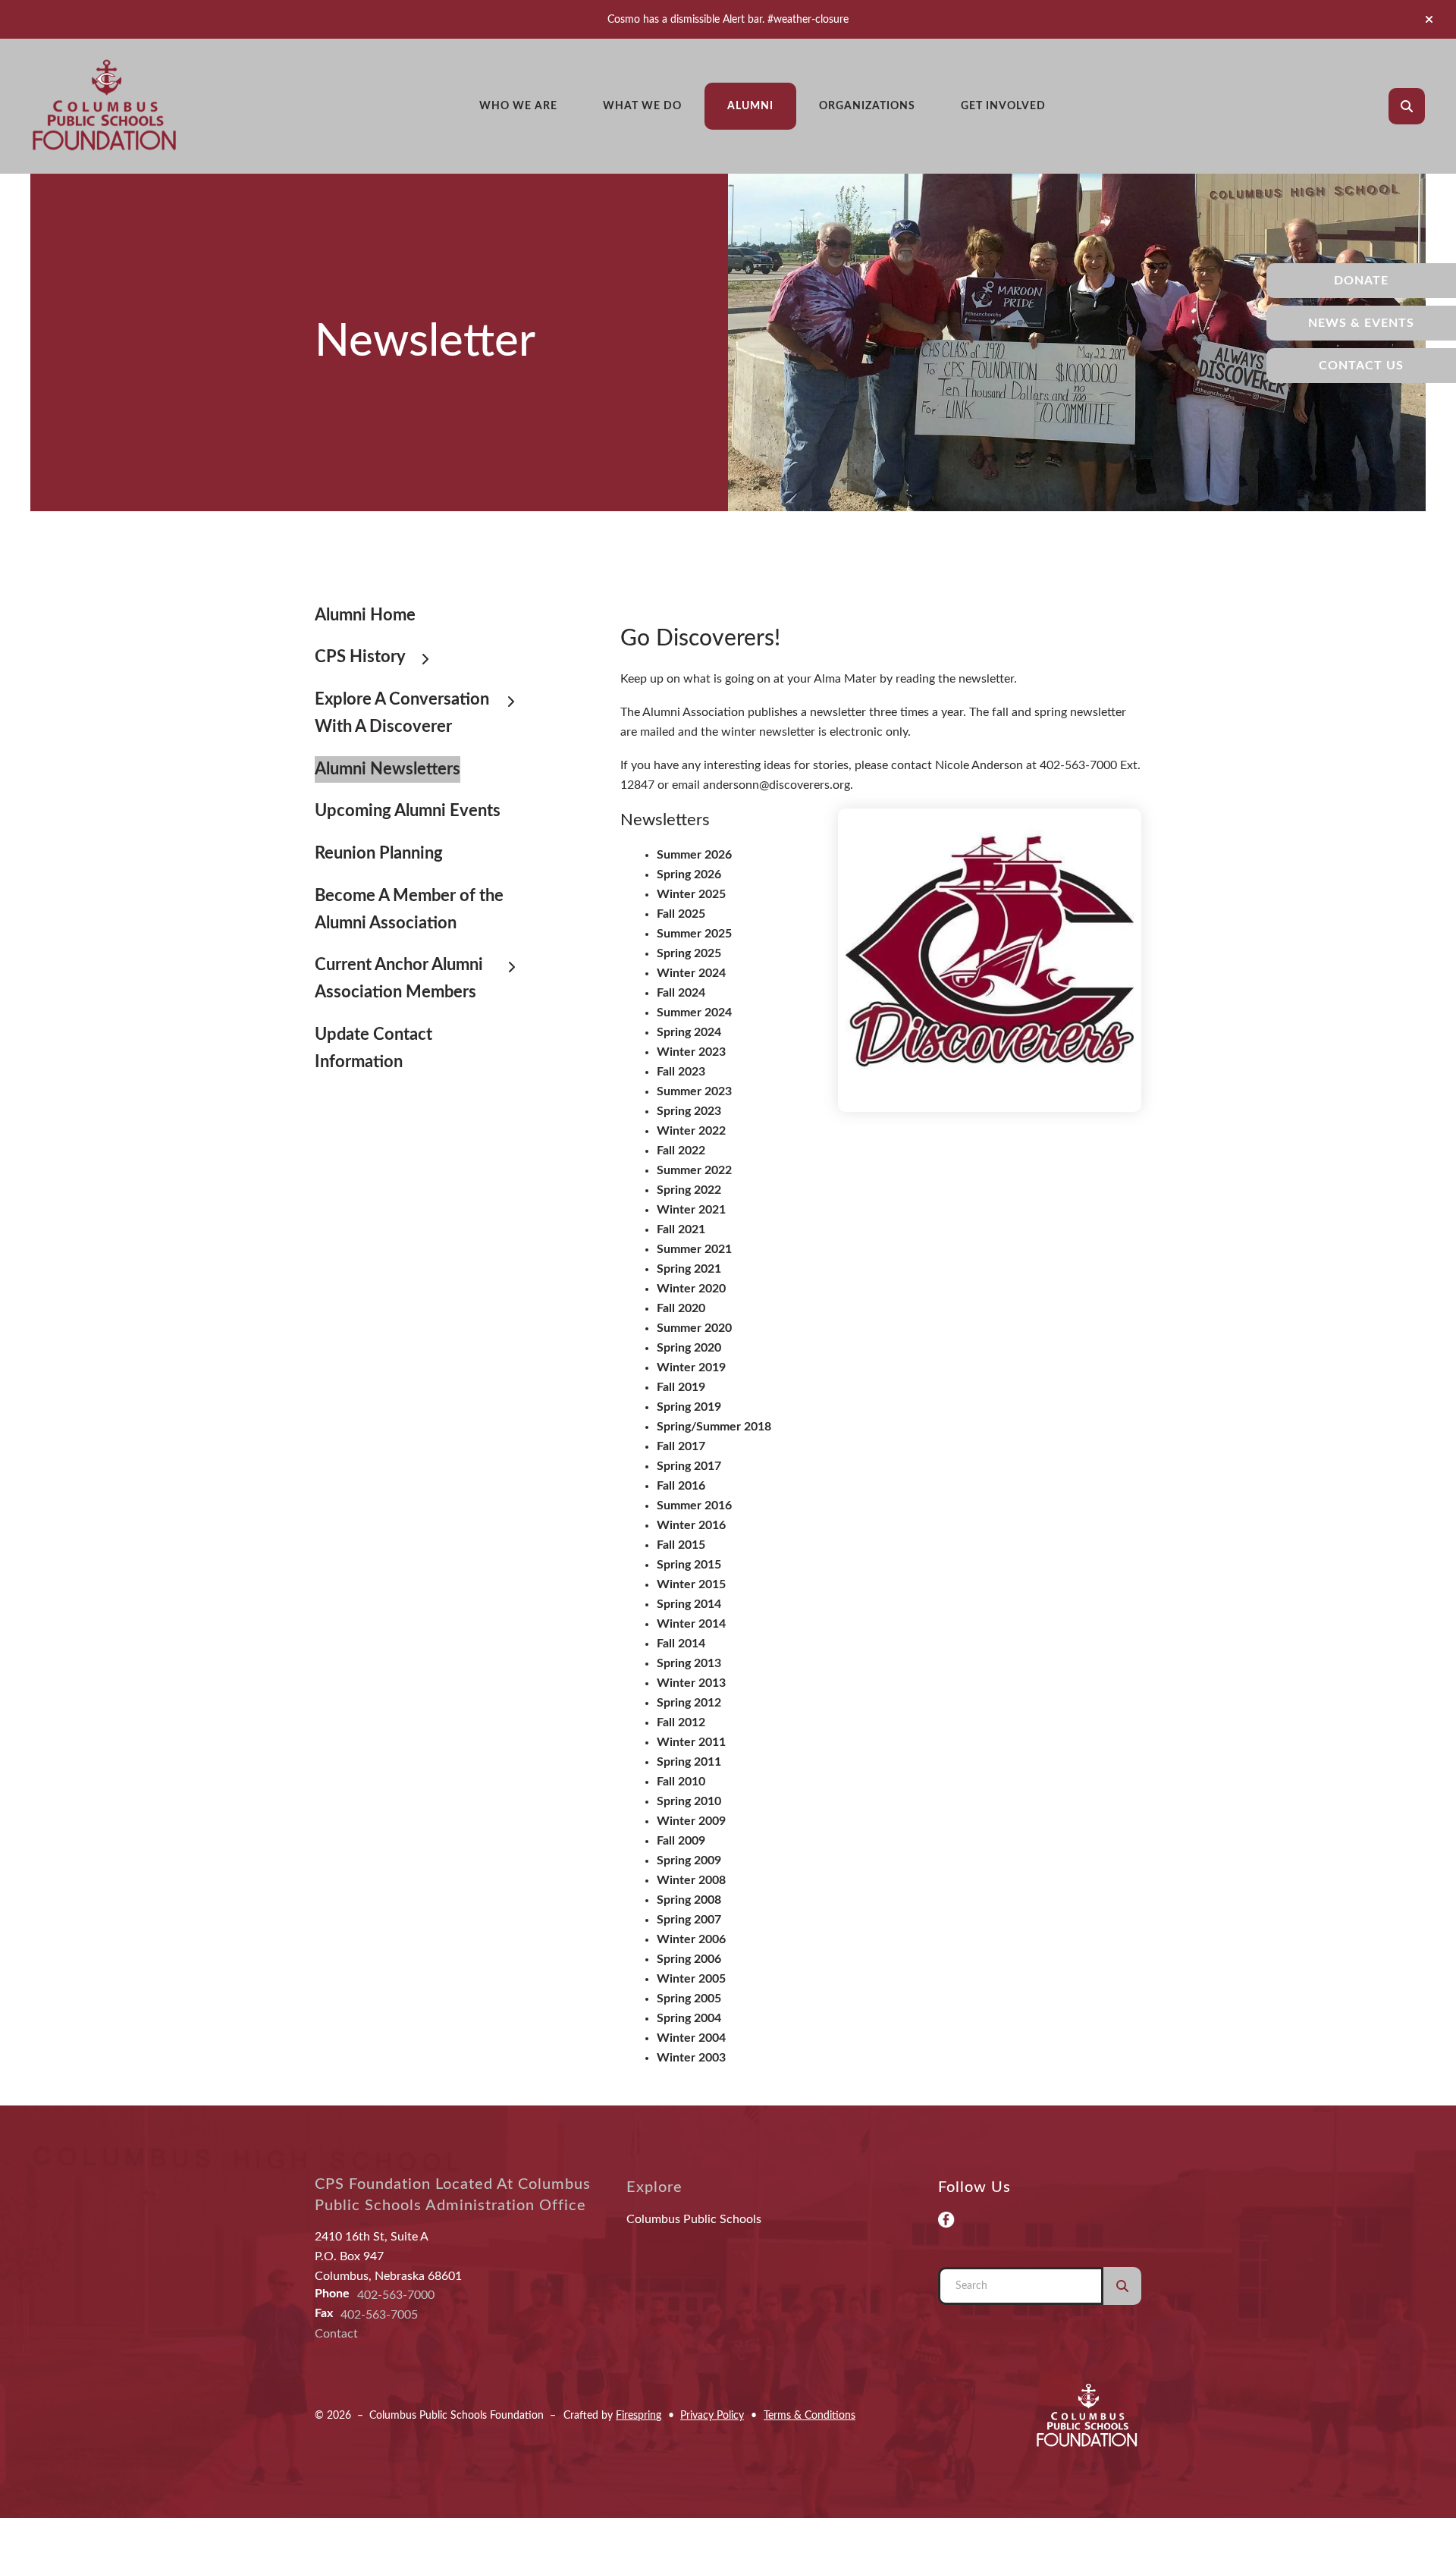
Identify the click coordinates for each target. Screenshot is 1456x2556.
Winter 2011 (691, 1742)
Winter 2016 (691, 1525)
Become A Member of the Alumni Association (409, 909)
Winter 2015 (691, 1584)
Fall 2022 (681, 1151)
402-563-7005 (379, 2315)
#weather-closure (808, 19)
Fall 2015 (681, 1545)
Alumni (750, 106)
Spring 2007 (689, 1920)
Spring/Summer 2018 (714, 1427)
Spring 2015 (689, 1565)
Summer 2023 (694, 1091)
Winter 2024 (691, 973)
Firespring (639, 2416)
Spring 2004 (689, 2018)
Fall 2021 (681, 1229)
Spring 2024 (689, 1032)
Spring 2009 (689, 1860)
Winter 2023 (691, 1052)
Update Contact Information (373, 1048)
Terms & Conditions (810, 2416)
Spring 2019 (689, 1407)
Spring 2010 (689, 1801)
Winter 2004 (691, 2038)
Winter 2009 (691, 1821)
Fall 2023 (681, 1072)
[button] (1429, 20)
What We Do (642, 106)
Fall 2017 (681, 1446)
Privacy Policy (712, 2416)
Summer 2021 (694, 1249)
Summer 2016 (694, 1506)
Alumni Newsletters (388, 769)
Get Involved (1003, 106)
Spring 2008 (689, 1900)
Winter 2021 (691, 1210)
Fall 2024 (681, 993)
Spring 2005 (689, 1999)
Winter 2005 (691, 1979)
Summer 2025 (694, 934)
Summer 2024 (694, 1013)
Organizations (867, 106)
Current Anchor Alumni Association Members (399, 978)
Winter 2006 (691, 1939)
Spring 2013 (689, 1663)
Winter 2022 (691, 1131)
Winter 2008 (691, 1880)
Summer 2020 (694, 1328)
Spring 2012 (689, 1703)
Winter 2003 (691, 2058)
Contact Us (1361, 366)
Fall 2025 (681, 914)
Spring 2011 (689, 1762)
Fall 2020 (681, 1308)
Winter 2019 (691, 1367)
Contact (336, 2334)
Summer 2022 (694, 1170)
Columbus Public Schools (694, 2219)
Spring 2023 (689, 1111)
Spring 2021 (689, 1269)
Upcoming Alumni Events (408, 811)
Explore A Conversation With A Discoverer (402, 713)
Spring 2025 (689, 953)
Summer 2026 (694, 855)
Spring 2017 (689, 1466)
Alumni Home (365, 615)
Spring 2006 (689, 1959)
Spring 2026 (689, 875)
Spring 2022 (689, 1190)
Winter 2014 (691, 1624)
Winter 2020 (691, 1289)
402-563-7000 (396, 2295)
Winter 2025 (691, 894)
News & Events (1361, 323)
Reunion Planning (379, 853)
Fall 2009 (681, 1841)
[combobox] (1428, 106)
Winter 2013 (691, 1683)
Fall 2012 (681, 1722)
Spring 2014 (689, 1604)
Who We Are (518, 106)
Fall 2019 (681, 1387)
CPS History (360, 657)
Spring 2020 (689, 1348)
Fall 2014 (681, 1644)
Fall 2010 (681, 1782)
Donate (1361, 281)
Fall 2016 (681, 1486)
